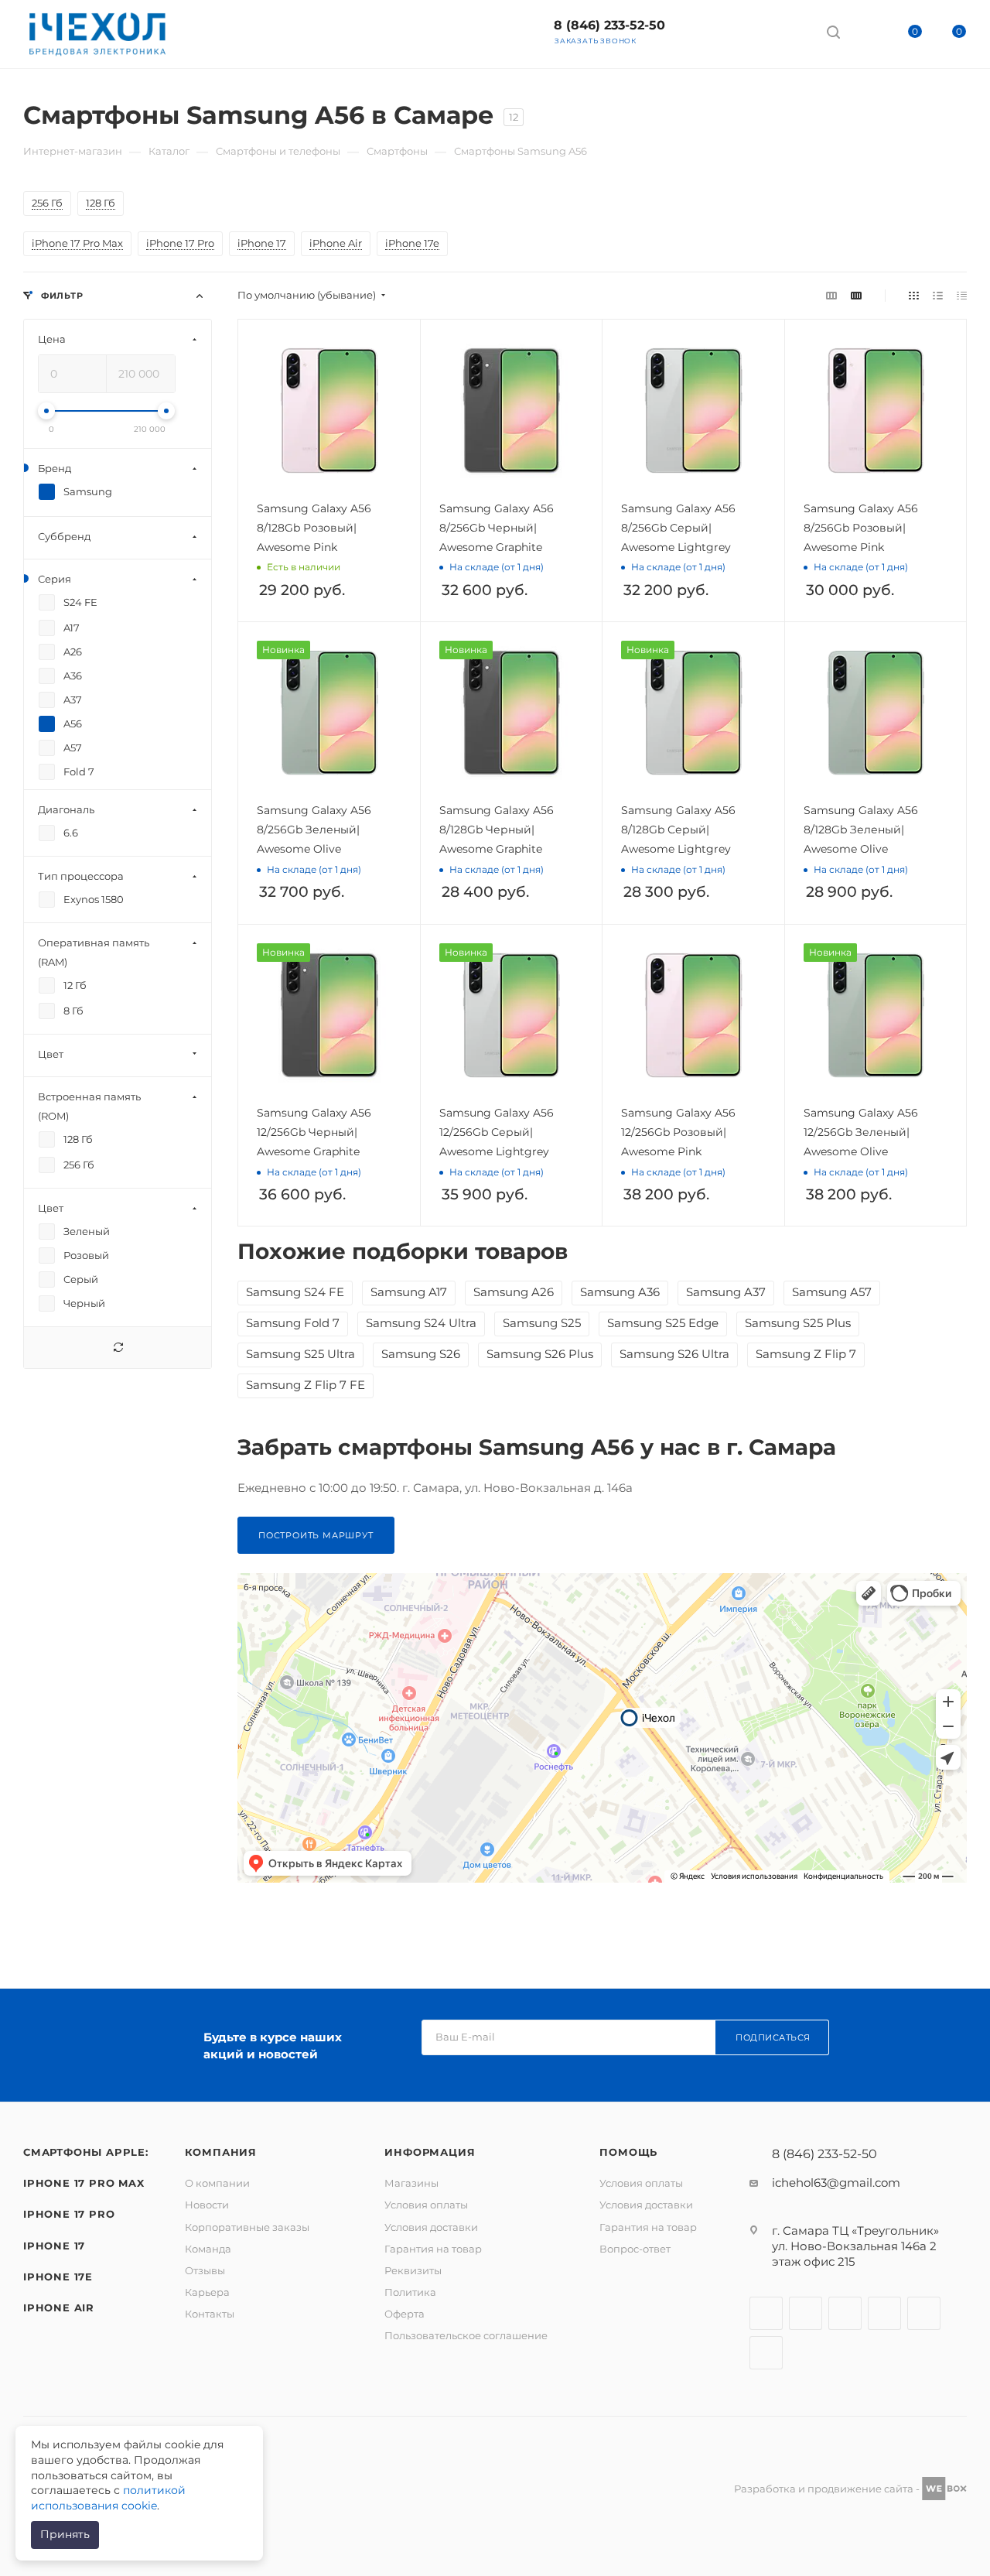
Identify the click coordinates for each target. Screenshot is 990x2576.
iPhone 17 (54, 2246)
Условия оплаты (426, 2205)
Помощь (628, 2152)
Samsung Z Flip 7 (806, 1354)
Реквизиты (413, 2270)
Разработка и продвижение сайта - (828, 2489)
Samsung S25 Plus (798, 1323)
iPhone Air (59, 2307)
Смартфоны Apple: (86, 2152)
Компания (221, 2152)
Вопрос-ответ (635, 2249)
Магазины (411, 2183)
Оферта (405, 2314)
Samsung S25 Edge (663, 1323)
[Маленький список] (831, 295)
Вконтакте (766, 2313)
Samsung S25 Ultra (300, 1354)
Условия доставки (431, 2227)
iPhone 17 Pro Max (84, 2183)
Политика (410, 2292)
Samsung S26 (421, 1354)
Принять (65, 2534)
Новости (207, 2205)
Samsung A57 (832, 1292)
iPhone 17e (58, 2277)
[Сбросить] (118, 1348)
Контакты (210, 2314)
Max (705, 31)
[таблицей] (962, 295)
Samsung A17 (409, 1292)
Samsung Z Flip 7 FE (306, 1385)
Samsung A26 (514, 1292)
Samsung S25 (542, 1323)
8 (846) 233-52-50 (609, 25)
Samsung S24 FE (295, 1292)
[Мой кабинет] (862, 34)
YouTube (884, 2313)
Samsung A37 (726, 1292)
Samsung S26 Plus (540, 1354)
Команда (208, 2249)
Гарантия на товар (433, 2249)
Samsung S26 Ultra (674, 1354)
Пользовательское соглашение (466, 2335)
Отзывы (205, 2270)
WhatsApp (787, 31)
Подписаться (773, 2037)
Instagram (806, 2313)
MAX (766, 2353)
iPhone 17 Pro (69, 2214)
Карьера (207, 2292)
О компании (217, 2183)
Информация (430, 2152)
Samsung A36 (620, 1292)
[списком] (938, 295)
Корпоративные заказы (247, 2227)
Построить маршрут (316, 1535)
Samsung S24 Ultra (421, 1323)
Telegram (746, 31)
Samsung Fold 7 (293, 1323)
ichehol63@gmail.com (836, 2183)
